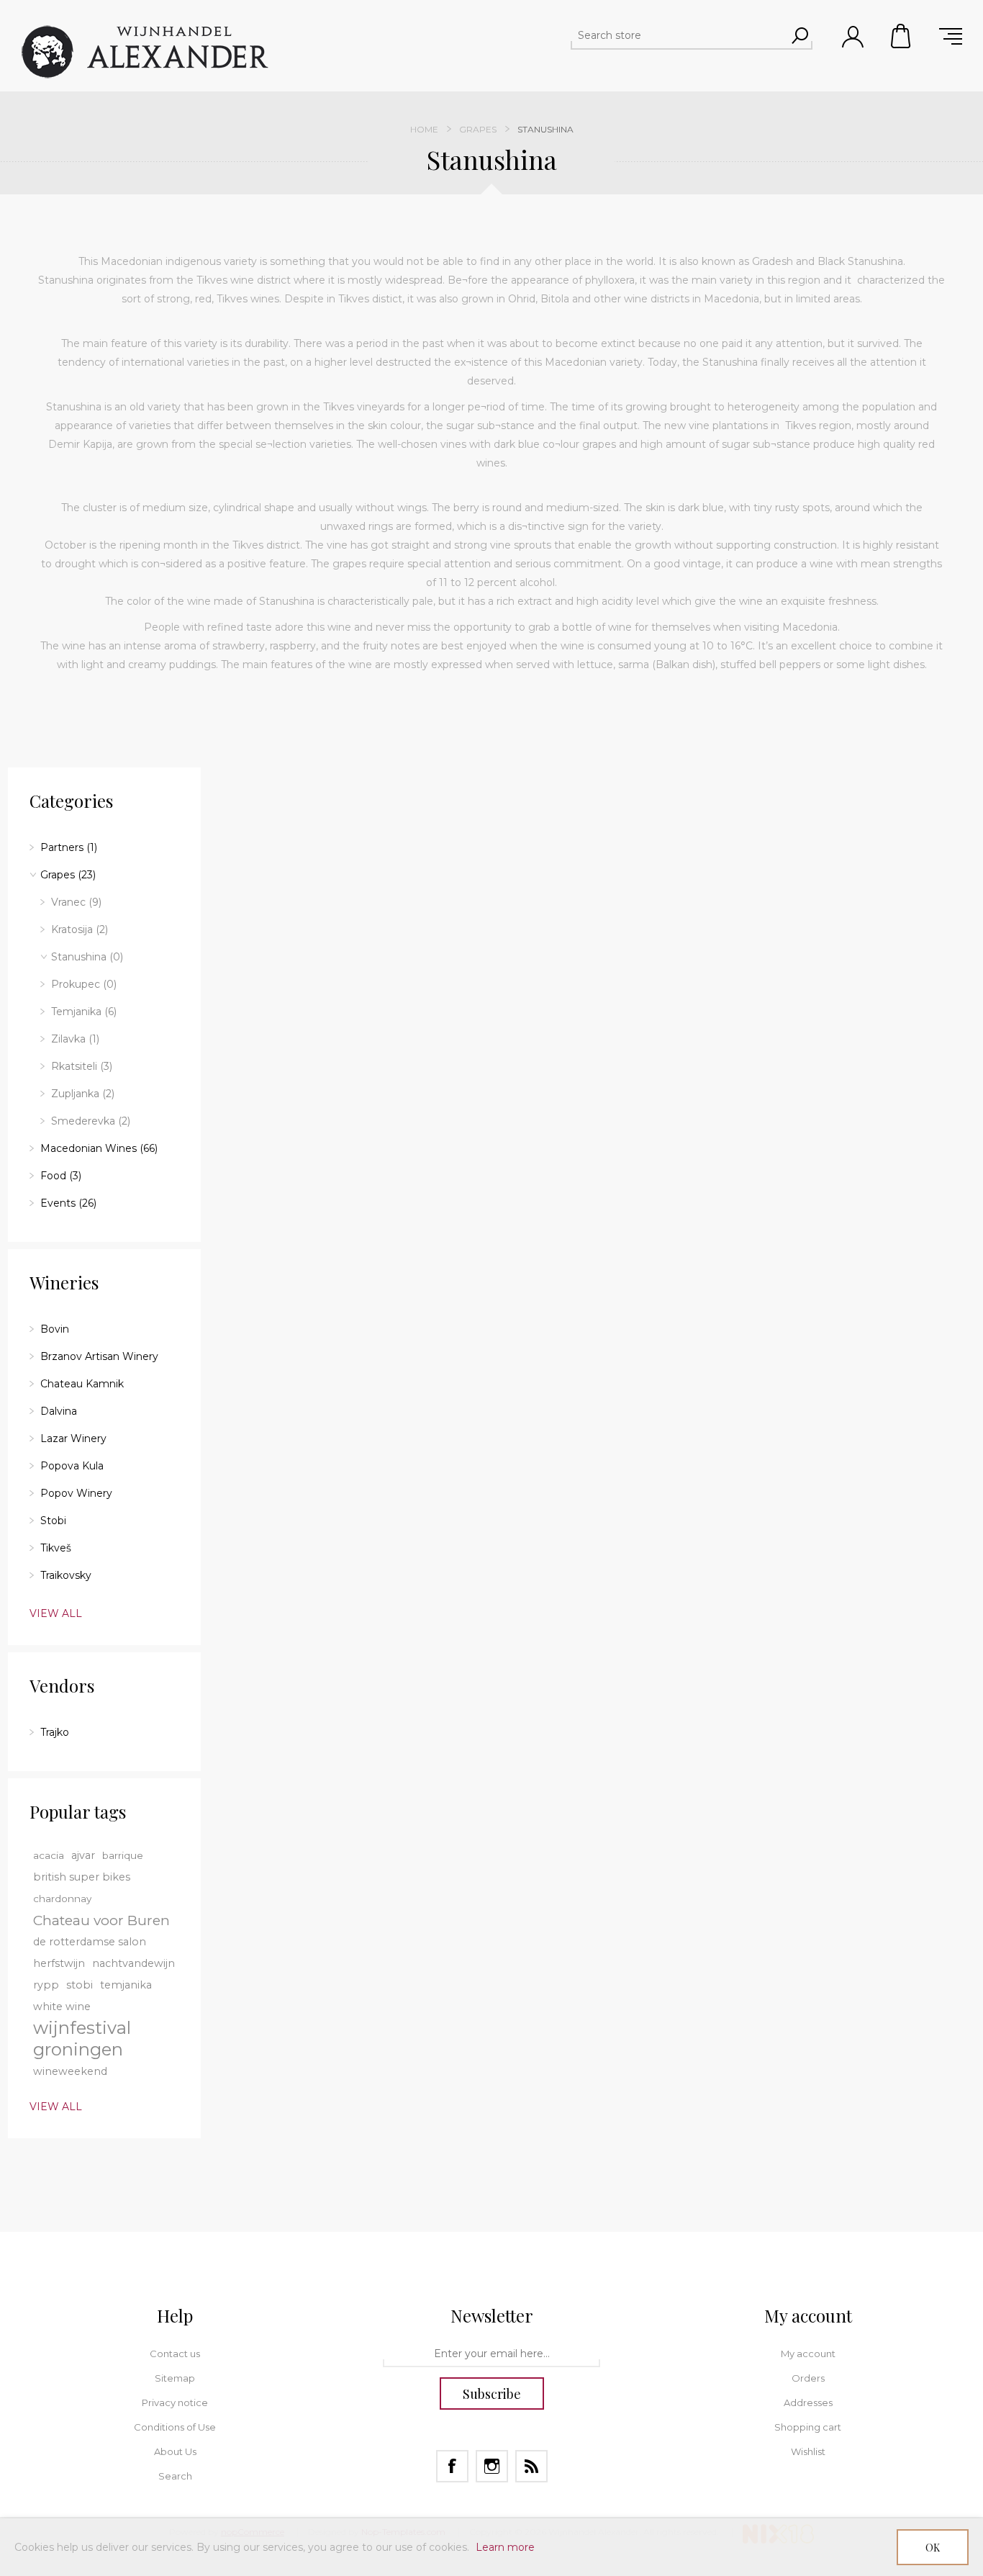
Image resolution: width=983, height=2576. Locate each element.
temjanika (126, 1985)
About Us (175, 2451)
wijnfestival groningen (82, 2039)
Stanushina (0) (87, 957)
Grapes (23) (68, 875)
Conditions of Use (175, 2427)
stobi (80, 1985)
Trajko (55, 1732)
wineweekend (70, 2071)
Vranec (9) (76, 902)
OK (933, 2548)
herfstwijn (59, 1963)
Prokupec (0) (84, 984)
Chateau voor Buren (101, 1920)
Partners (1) (69, 847)
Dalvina (59, 1411)
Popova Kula (72, 1466)
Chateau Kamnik (82, 1384)
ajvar (83, 1855)
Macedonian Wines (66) (99, 1148)
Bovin (55, 1329)
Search (175, 2476)
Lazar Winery (73, 1438)
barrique (123, 1855)
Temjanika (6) (84, 1012)
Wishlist (808, 2451)
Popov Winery (76, 1493)
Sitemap (175, 2378)
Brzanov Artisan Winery (99, 1356)
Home (424, 129)
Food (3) (61, 1176)
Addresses (808, 2402)
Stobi (53, 1521)
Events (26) (68, 1203)
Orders (808, 2378)
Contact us (175, 2354)
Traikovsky (66, 1575)
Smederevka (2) (91, 1121)
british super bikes (82, 1877)
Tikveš (56, 1548)
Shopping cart (902, 36)
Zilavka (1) (75, 1039)
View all (56, 1613)
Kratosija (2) (80, 929)
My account (808, 2354)
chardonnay (62, 1899)
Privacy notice (175, 2402)
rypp (46, 1985)
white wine (62, 2007)
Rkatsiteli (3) (82, 1066)
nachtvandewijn (133, 1963)
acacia (49, 1855)
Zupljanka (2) (83, 1094)
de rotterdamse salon (90, 1942)
